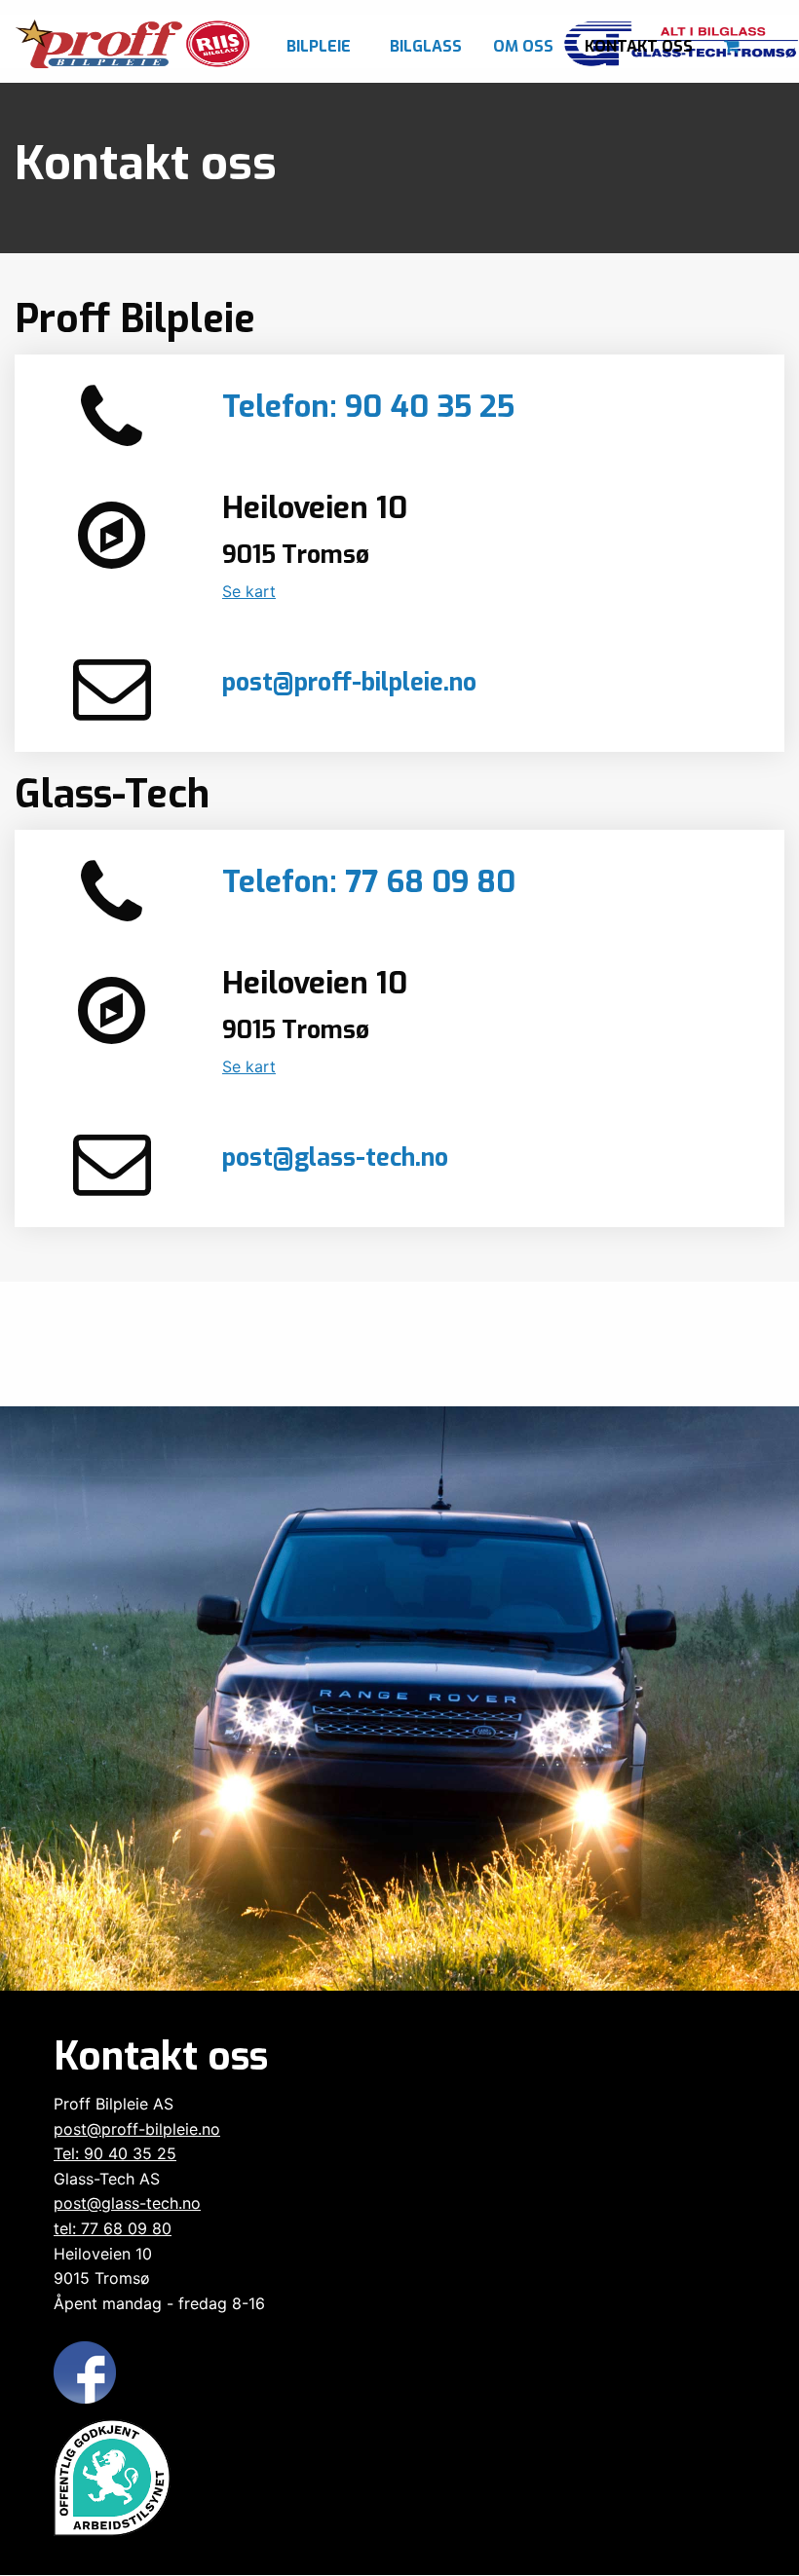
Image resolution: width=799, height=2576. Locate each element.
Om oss (523, 46)
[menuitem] (323, 41)
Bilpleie (319, 46)
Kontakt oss (639, 46)
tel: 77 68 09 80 (113, 2228)
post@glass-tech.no (335, 1157)
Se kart (249, 591)
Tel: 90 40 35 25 (115, 2153)
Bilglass (426, 46)
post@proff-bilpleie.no (349, 682)
